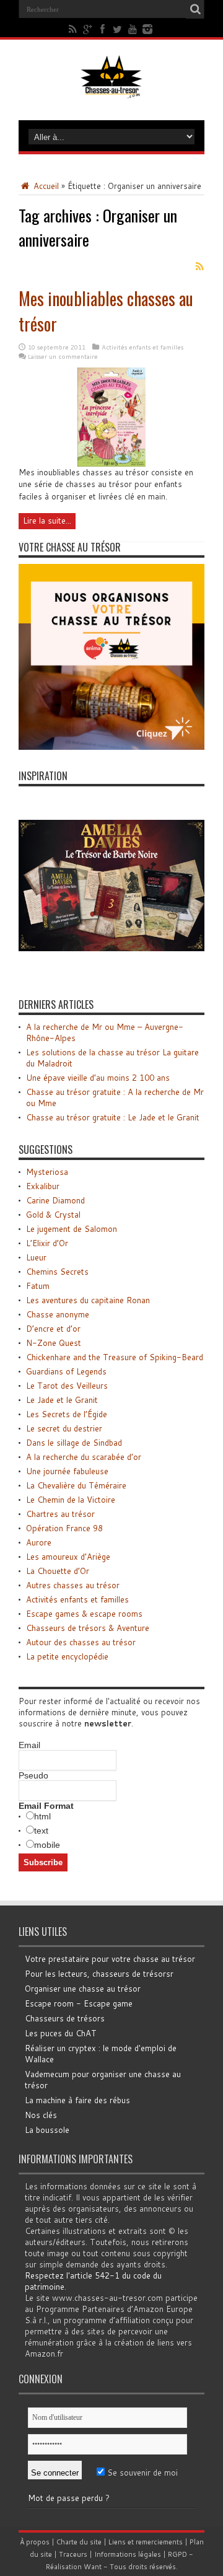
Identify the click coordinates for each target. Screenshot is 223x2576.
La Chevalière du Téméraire (76, 1485)
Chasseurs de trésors (65, 2018)
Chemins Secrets (57, 1272)
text (41, 1831)
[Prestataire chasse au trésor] (111, 747)
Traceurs (73, 2554)
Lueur (36, 1257)
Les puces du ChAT (61, 2033)
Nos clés (41, 2115)
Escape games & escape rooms (84, 1614)
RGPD (177, 2554)
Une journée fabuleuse (67, 1471)
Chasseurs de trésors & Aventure (88, 1628)
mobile (47, 1845)
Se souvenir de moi (141, 2473)
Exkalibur (43, 1186)
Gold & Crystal (53, 1215)
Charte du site (79, 2542)
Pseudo (33, 1775)
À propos (35, 2542)
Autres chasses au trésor (73, 1585)
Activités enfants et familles (142, 347)
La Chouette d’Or (58, 1571)
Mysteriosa (47, 1172)
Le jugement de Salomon (72, 1229)
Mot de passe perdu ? (69, 2498)
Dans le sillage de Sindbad (74, 1443)
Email (29, 1745)
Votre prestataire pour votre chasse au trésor (110, 1959)
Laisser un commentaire (63, 356)
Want (93, 2567)
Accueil (45, 186)
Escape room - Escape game (79, 2003)
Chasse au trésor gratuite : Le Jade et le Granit (113, 1117)
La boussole (47, 2130)
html (42, 1816)
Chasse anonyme (58, 1314)
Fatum (38, 1286)
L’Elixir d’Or (47, 1243)
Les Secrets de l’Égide (67, 1414)
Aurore (39, 1542)
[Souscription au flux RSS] (199, 266)
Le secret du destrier (64, 1428)
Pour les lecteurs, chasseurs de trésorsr (99, 1974)
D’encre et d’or (53, 1329)
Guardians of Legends (66, 1371)
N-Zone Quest (54, 1343)
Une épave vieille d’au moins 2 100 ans (98, 1078)
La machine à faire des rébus (77, 2100)
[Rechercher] (195, 9)
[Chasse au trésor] (111, 89)
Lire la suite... (47, 521)
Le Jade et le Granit (62, 1400)
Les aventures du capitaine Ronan (88, 1300)
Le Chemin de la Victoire (71, 1500)
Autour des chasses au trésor (81, 1642)
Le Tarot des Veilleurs (67, 1386)
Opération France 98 (64, 1528)
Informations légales (128, 2554)
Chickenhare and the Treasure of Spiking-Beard (115, 1357)
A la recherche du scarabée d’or (84, 1457)
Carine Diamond (55, 1200)
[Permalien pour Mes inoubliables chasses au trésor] (111, 464)
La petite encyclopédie (67, 1656)
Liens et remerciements (146, 2542)
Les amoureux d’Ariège (68, 1557)
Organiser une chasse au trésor (83, 1989)
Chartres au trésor (60, 1514)
